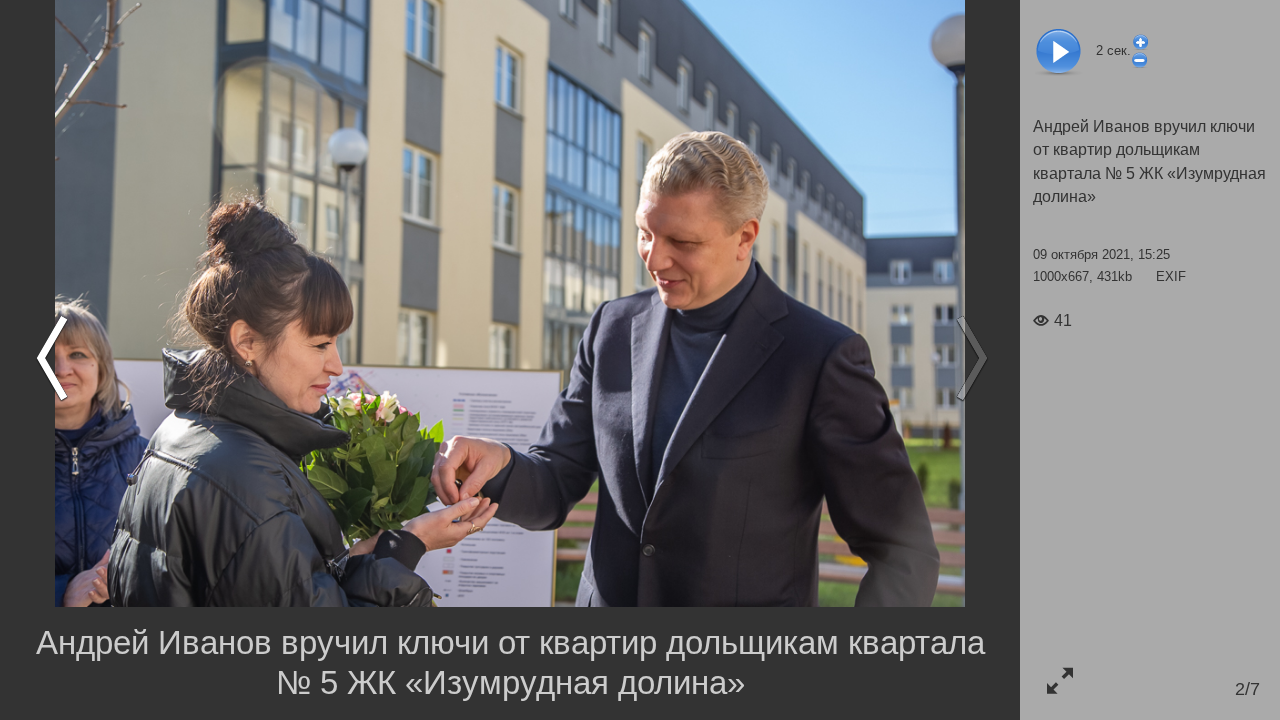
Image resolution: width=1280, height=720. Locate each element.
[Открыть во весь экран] (1059, 680)
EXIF (1171, 276)
